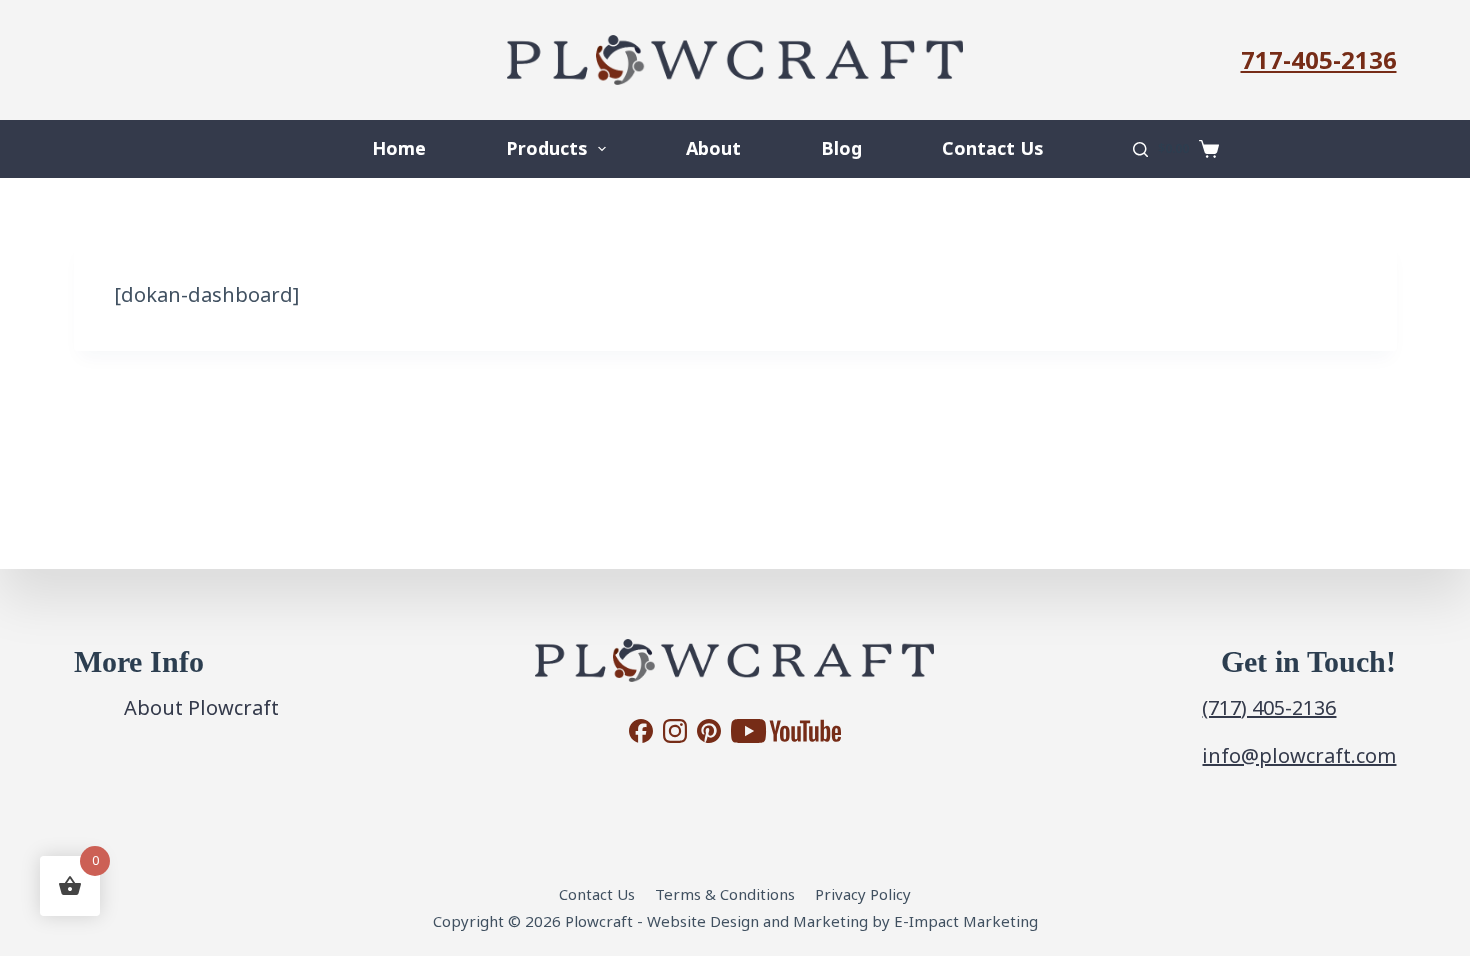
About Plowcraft (201, 707)
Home (399, 148)
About (713, 148)
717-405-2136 (1319, 59)
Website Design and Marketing (757, 921)
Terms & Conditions (725, 894)
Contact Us (992, 148)
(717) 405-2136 (1269, 707)
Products (546, 148)
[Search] (1140, 149)
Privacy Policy (863, 894)
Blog (841, 148)
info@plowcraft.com (1299, 755)
